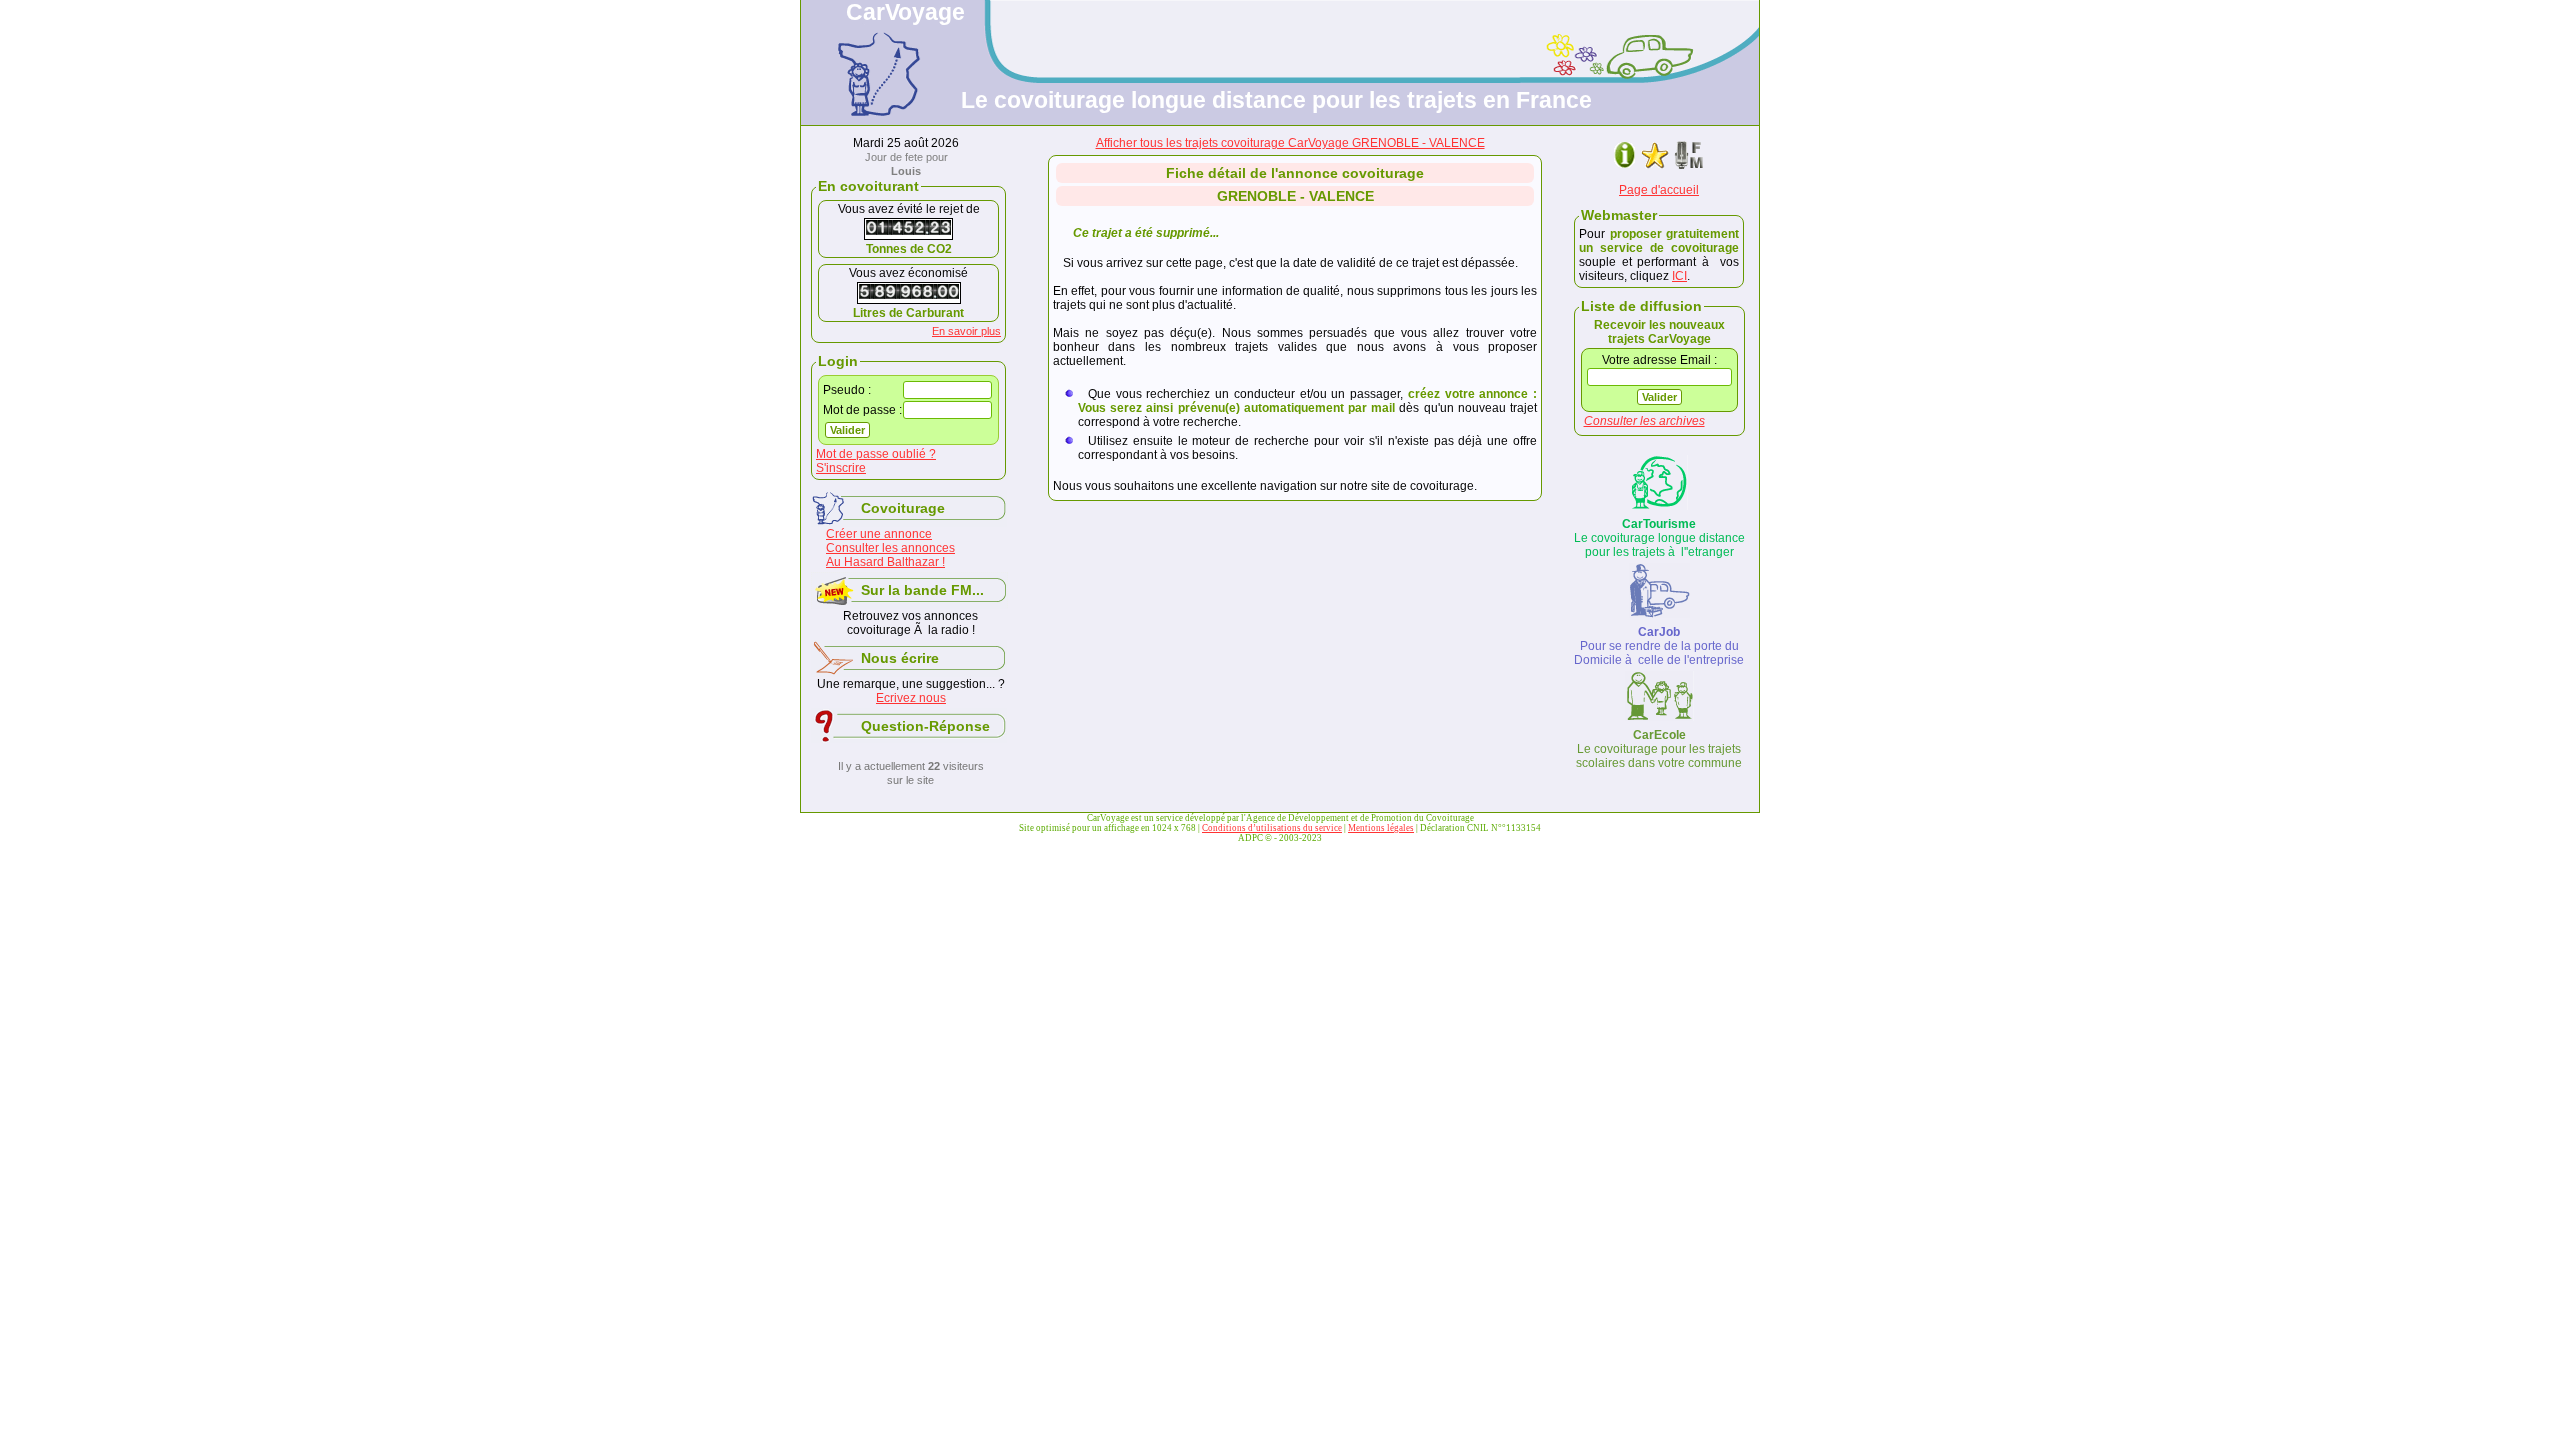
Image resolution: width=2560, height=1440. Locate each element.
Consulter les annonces (890, 548)
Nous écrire (900, 658)
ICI (1679, 276)
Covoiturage (903, 508)
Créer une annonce (879, 534)
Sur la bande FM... (922, 590)
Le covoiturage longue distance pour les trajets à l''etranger (1659, 538)
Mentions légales (1381, 828)
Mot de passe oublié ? (876, 454)
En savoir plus (966, 331)
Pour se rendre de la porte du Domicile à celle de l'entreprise (1659, 646)
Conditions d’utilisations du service (1272, 828)
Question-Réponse (925, 726)
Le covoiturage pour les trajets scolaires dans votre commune (1659, 749)
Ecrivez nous (911, 698)
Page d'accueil (1659, 190)
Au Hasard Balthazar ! (885, 562)
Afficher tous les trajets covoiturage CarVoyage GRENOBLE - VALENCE (1290, 143)
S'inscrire (841, 468)
